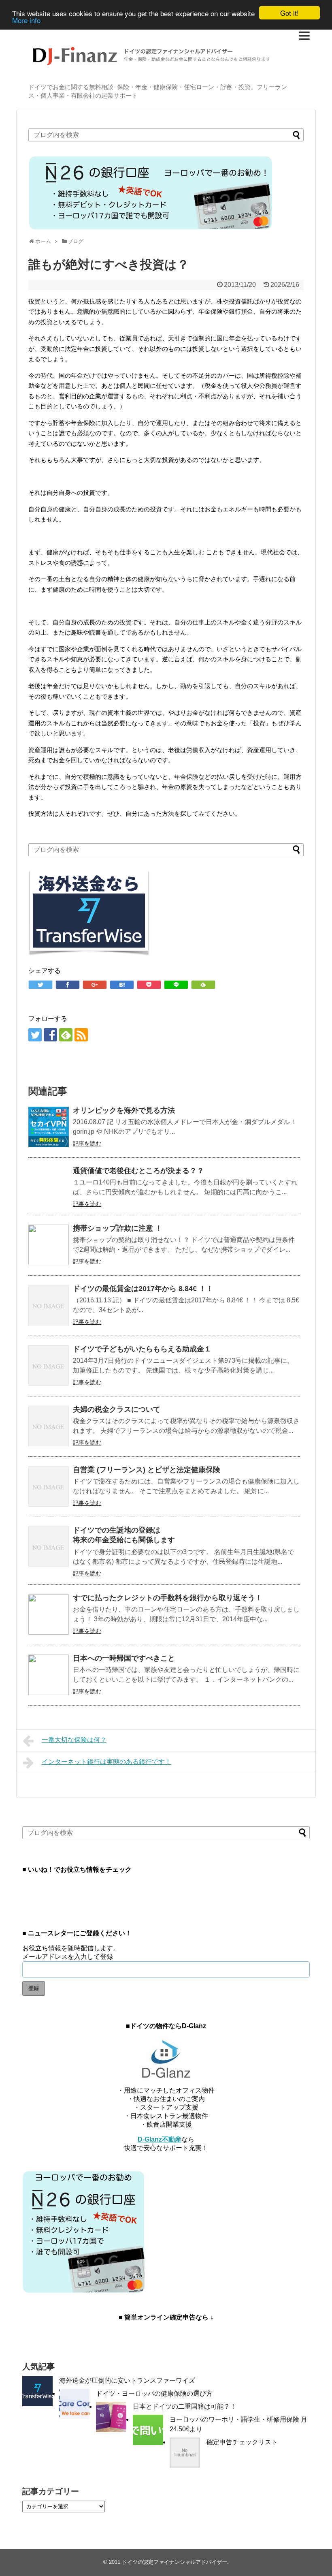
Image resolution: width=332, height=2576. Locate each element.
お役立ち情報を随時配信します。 (71, 1948)
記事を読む (87, 1144)
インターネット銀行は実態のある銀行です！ (106, 1762)
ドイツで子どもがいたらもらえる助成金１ (142, 1349)
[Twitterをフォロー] (35, 1035)
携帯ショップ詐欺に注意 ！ (118, 1228)
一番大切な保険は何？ (74, 1740)
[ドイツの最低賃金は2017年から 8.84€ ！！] (49, 1305)
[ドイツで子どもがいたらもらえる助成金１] (49, 1366)
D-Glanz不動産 (160, 2139)
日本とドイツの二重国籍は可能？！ (185, 2406)
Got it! (289, 13)
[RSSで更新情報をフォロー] (81, 1035)
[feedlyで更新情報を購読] (66, 1035)
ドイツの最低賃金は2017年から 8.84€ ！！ (143, 1289)
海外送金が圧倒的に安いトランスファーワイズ (127, 2380)
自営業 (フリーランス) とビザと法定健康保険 (147, 1470)
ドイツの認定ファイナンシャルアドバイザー (175, 2562)
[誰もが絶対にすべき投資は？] (122, 985)
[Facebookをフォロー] (50, 1035)
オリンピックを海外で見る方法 (124, 1110)
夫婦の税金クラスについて (117, 1409)
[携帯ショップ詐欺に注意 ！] (49, 1245)
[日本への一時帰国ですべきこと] (49, 1675)
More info (26, 20)
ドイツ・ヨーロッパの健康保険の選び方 (154, 2393)
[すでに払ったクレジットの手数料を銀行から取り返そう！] (49, 1614)
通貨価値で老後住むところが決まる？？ (138, 1171)
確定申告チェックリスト (242, 2442)
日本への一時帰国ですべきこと (124, 1658)
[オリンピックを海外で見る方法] (49, 1127)
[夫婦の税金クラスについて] (49, 1426)
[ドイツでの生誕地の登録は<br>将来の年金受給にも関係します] (49, 1547)
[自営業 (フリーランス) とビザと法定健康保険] (49, 1486)
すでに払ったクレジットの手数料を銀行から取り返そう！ (168, 1598)
